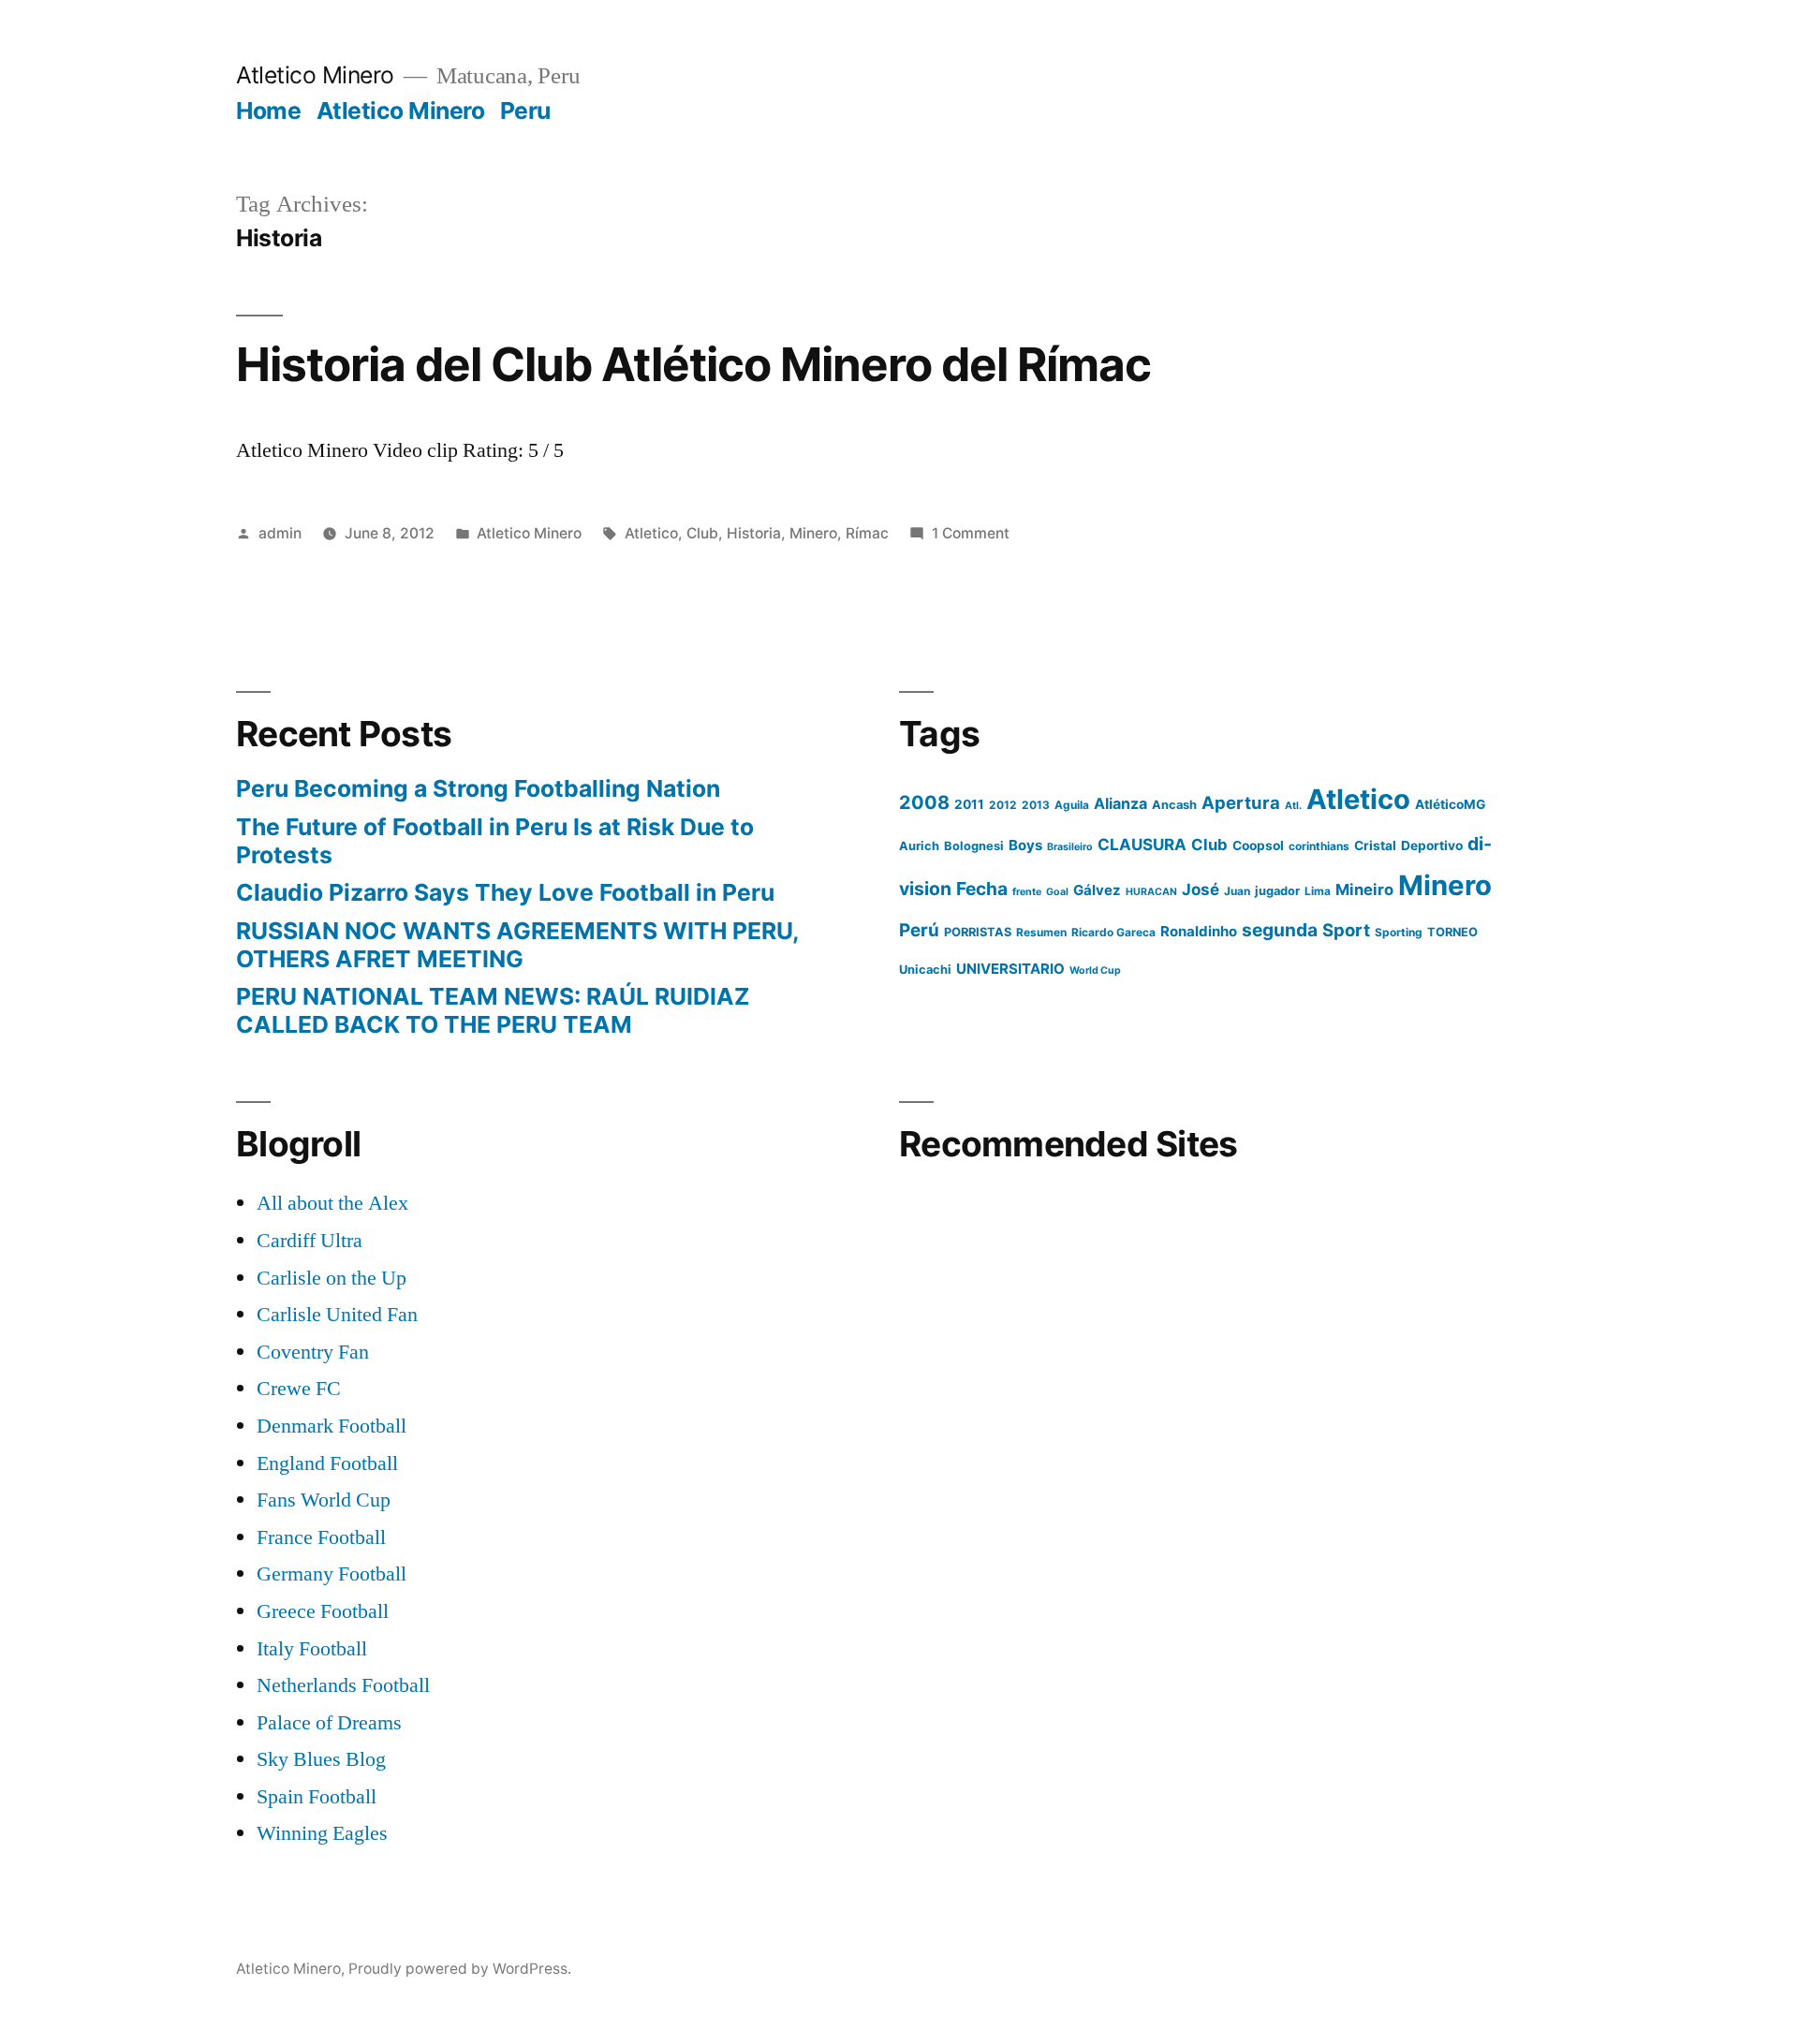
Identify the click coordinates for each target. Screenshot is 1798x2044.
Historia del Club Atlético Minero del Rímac (693, 364)
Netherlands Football (343, 1685)
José (1201, 890)
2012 (1003, 805)
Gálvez (1097, 890)
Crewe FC (299, 1389)
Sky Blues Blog (321, 1759)
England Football (327, 1463)
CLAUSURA (1142, 845)
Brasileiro (1070, 847)
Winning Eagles (322, 1833)
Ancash (1174, 805)
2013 (1036, 805)
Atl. (1293, 806)
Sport (1346, 930)
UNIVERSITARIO (1010, 969)
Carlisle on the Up (332, 1278)
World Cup (1095, 971)
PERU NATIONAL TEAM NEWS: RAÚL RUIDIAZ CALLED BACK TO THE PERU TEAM (493, 1010)
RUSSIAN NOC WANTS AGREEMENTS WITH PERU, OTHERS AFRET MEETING (517, 945)
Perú (919, 930)
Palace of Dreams (329, 1723)
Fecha (982, 889)
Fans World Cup (324, 1500)
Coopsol (1258, 846)
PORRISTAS (978, 932)
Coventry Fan (313, 1352)
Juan (1237, 891)
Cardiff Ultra (309, 1241)
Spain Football (317, 1797)
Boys (1025, 845)
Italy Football (312, 1649)
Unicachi (925, 970)
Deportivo (1432, 846)
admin (280, 533)
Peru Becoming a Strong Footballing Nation (478, 788)
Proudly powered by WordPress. (460, 1969)
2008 (924, 802)
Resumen (1041, 932)
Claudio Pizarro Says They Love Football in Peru (505, 892)
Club (702, 533)
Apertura (1241, 802)
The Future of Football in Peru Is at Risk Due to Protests (495, 841)
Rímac (867, 533)
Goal (1057, 892)
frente (1027, 892)
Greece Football (323, 1611)
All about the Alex (332, 1203)
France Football (321, 1537)
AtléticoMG (1450, 804)
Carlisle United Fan (337, 1315)
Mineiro (1364, 890)
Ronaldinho (1199, 931)
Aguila (1072, 805)
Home (268, 110)
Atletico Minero (315, 75)
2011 (969, 804)
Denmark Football (332, 1426)
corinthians (1319, 846)
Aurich (919, 846)
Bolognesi (974, 846)
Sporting (1399, 932)
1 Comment (971, 533)
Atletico (651, 533)
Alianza (1120, 803)
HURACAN (1151, 892)
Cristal (1375, 846)
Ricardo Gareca (1113, 932)
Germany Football (332, 1574)
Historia (754, 533)
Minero (813, 533)
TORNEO (1452, 932)
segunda (1280, 930)
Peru (525, 110)
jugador (1277, 891)
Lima (1318, 891)
